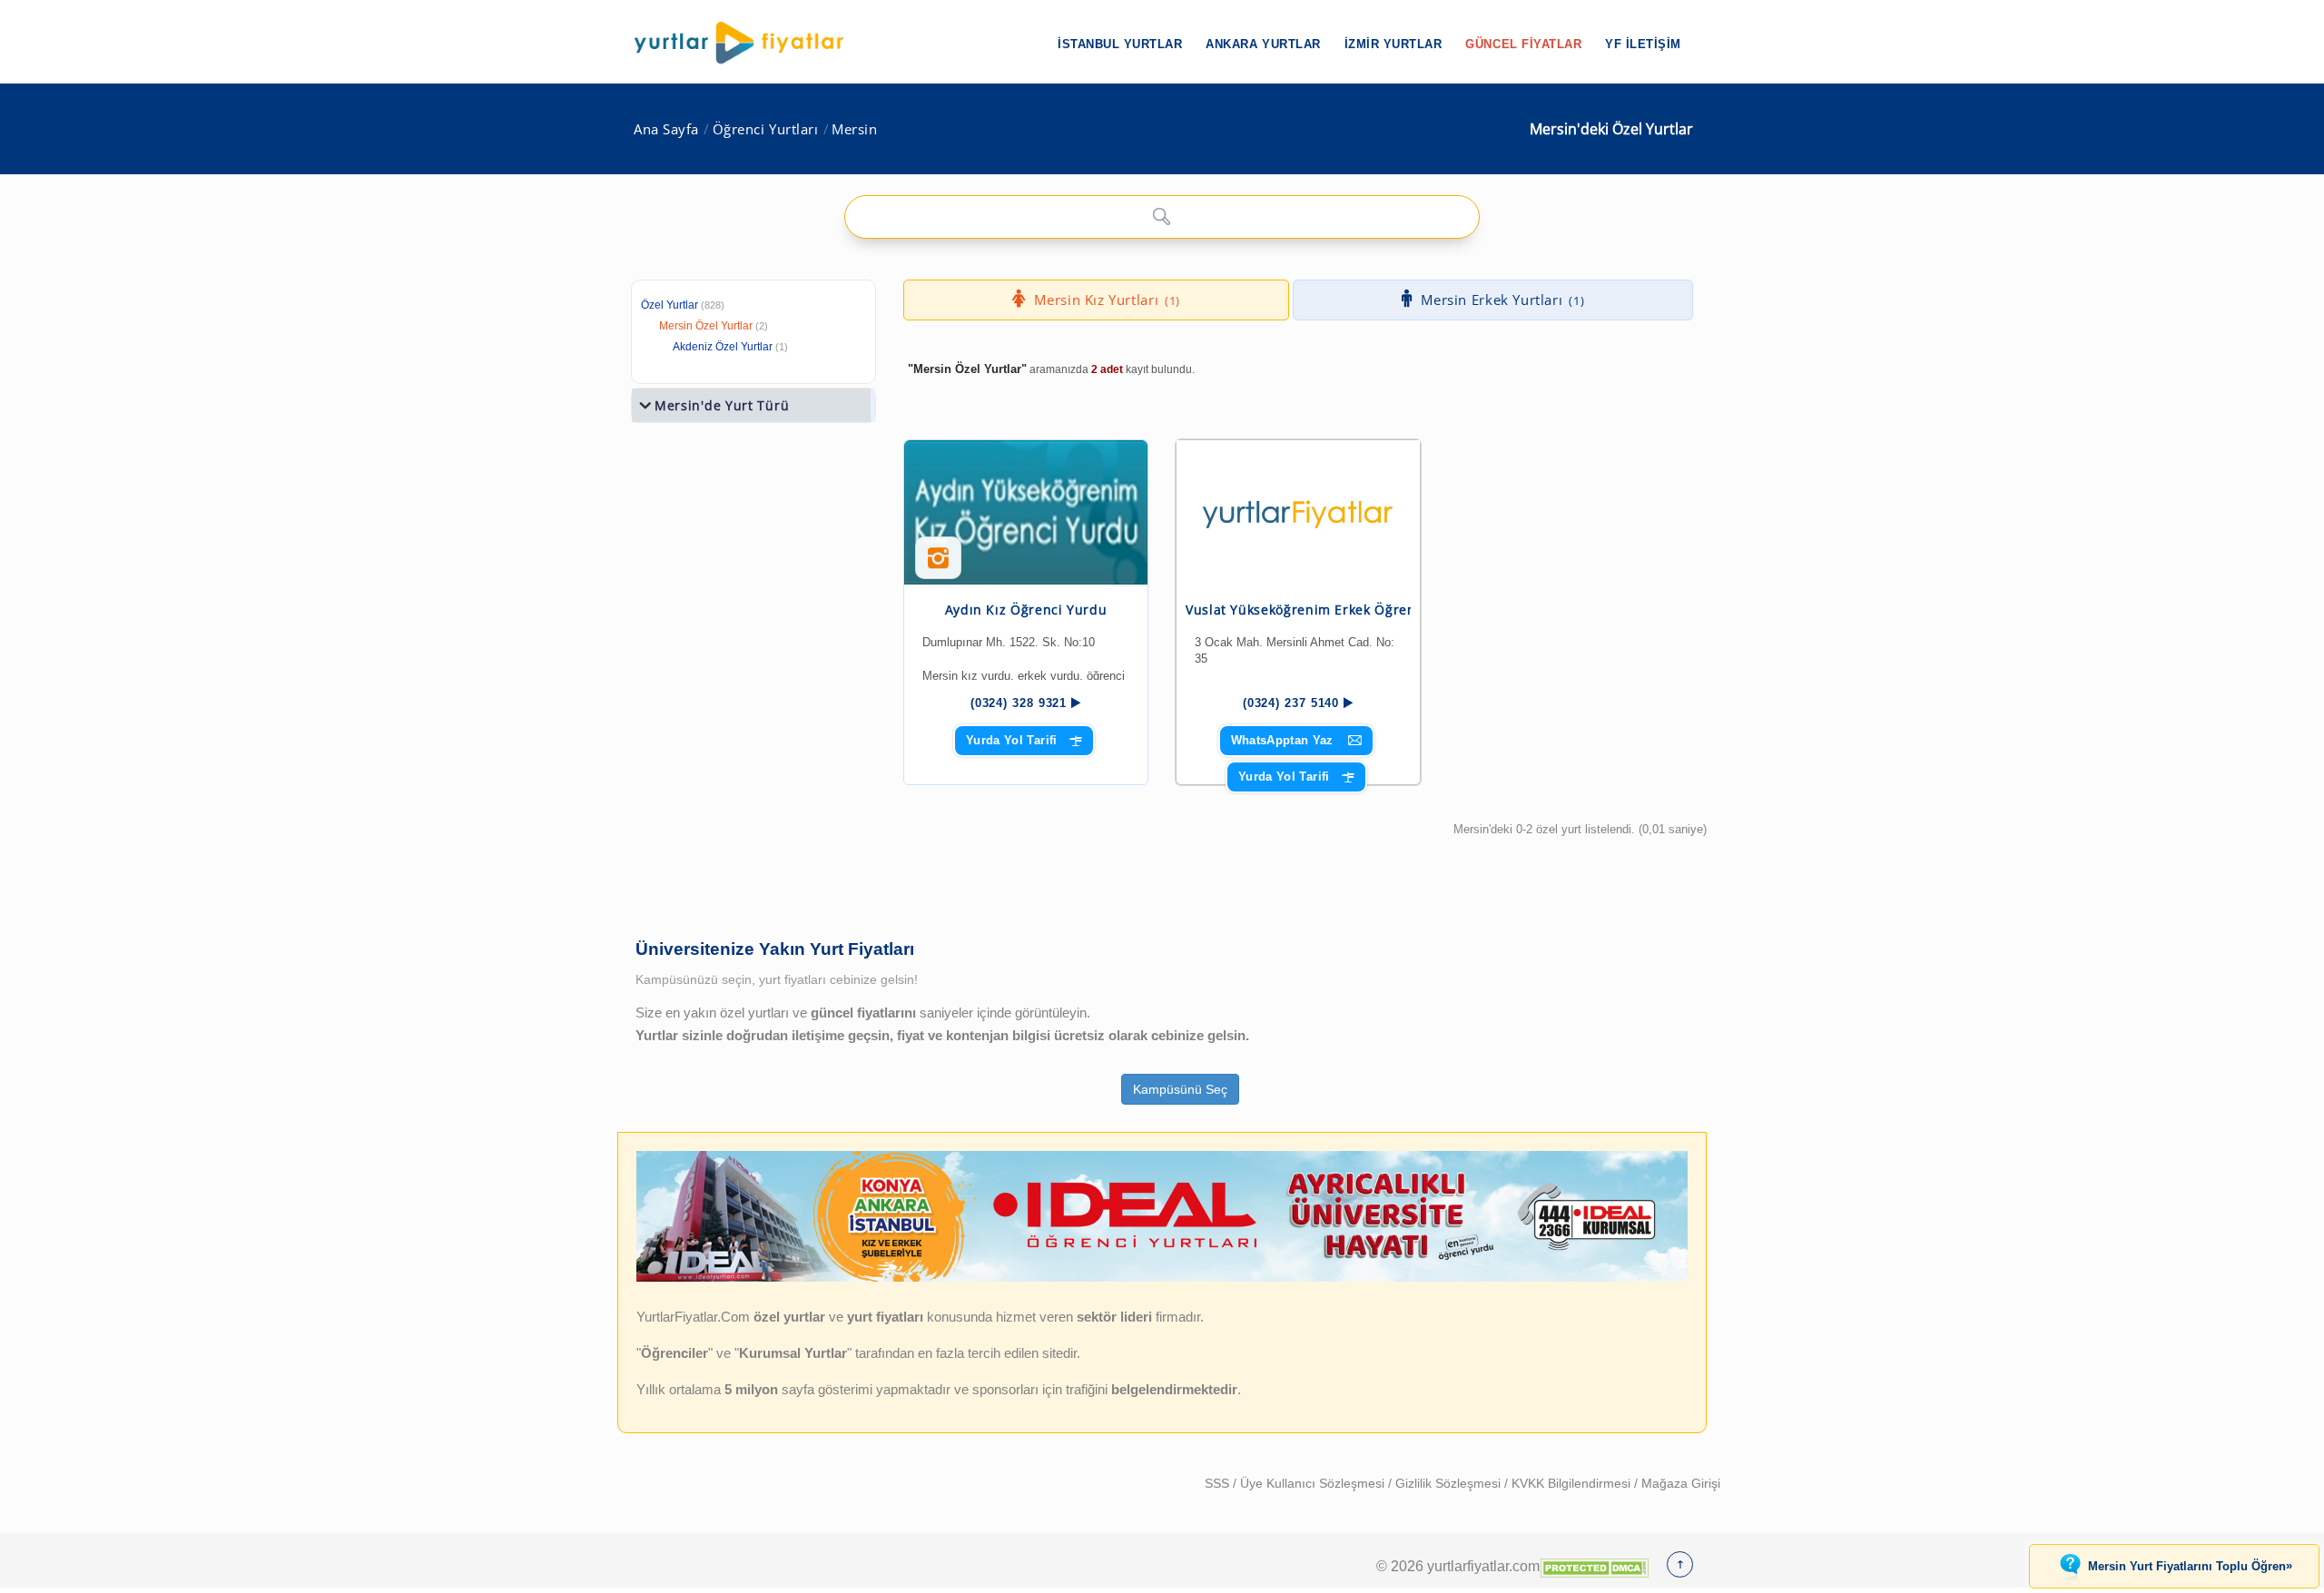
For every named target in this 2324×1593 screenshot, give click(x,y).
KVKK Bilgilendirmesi (1573, 1483)
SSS (1219, 1483)
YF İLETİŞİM (1643, 44)
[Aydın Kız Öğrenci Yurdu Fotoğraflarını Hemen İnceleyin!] (938, 565)
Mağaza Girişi (1681, 1483)
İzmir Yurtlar (1393, 44)
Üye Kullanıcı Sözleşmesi (1314, 1483)
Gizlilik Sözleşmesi (1450, 1483)
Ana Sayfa (666, 129)
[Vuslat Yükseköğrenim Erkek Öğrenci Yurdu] (1298, 511)
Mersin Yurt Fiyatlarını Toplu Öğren (2190, 1566)
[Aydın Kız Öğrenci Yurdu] (1026, 512)
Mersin (854, 129)
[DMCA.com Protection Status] (1594, 1566)
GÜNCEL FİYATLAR (1523, 44)
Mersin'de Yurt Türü (722, 405)
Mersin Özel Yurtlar (706, 326)
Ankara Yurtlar (1263, 44)
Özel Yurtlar (670, 305)
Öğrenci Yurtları (766, 129)
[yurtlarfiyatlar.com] (748, 43)
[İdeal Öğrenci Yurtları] (1162, 1278)
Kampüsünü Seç (1180, 1089)
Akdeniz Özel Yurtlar (723, 347)
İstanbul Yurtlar (1120, 44)
